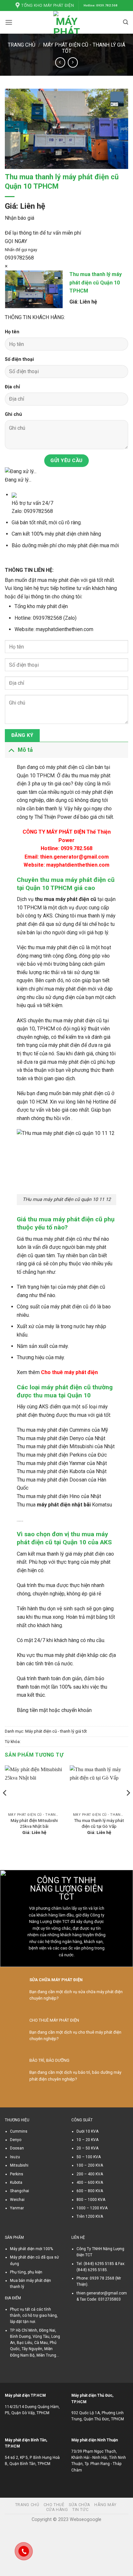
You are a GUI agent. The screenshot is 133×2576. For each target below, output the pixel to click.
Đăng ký (22, 735)
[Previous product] (73, 62)
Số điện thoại (19, 359)
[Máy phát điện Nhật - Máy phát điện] (67, 22)
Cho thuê (54, 2505)
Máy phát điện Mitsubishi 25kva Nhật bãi (34, 1823)
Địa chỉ (12, 387)
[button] (9, 22)
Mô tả (25, 750)
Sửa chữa (79, 2505)
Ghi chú (13, 414)
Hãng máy (105, 2505)
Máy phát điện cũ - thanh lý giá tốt (56, 1731)
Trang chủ (21, 45)
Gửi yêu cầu (66, 461)
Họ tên (12, 332)
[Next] (128, 1806)
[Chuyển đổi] (11, 750)
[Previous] (5, 1806)
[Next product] (60, 62)
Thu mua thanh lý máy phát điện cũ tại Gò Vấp (99, 1823)
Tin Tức (80, 2510)
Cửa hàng (57, 2510)
